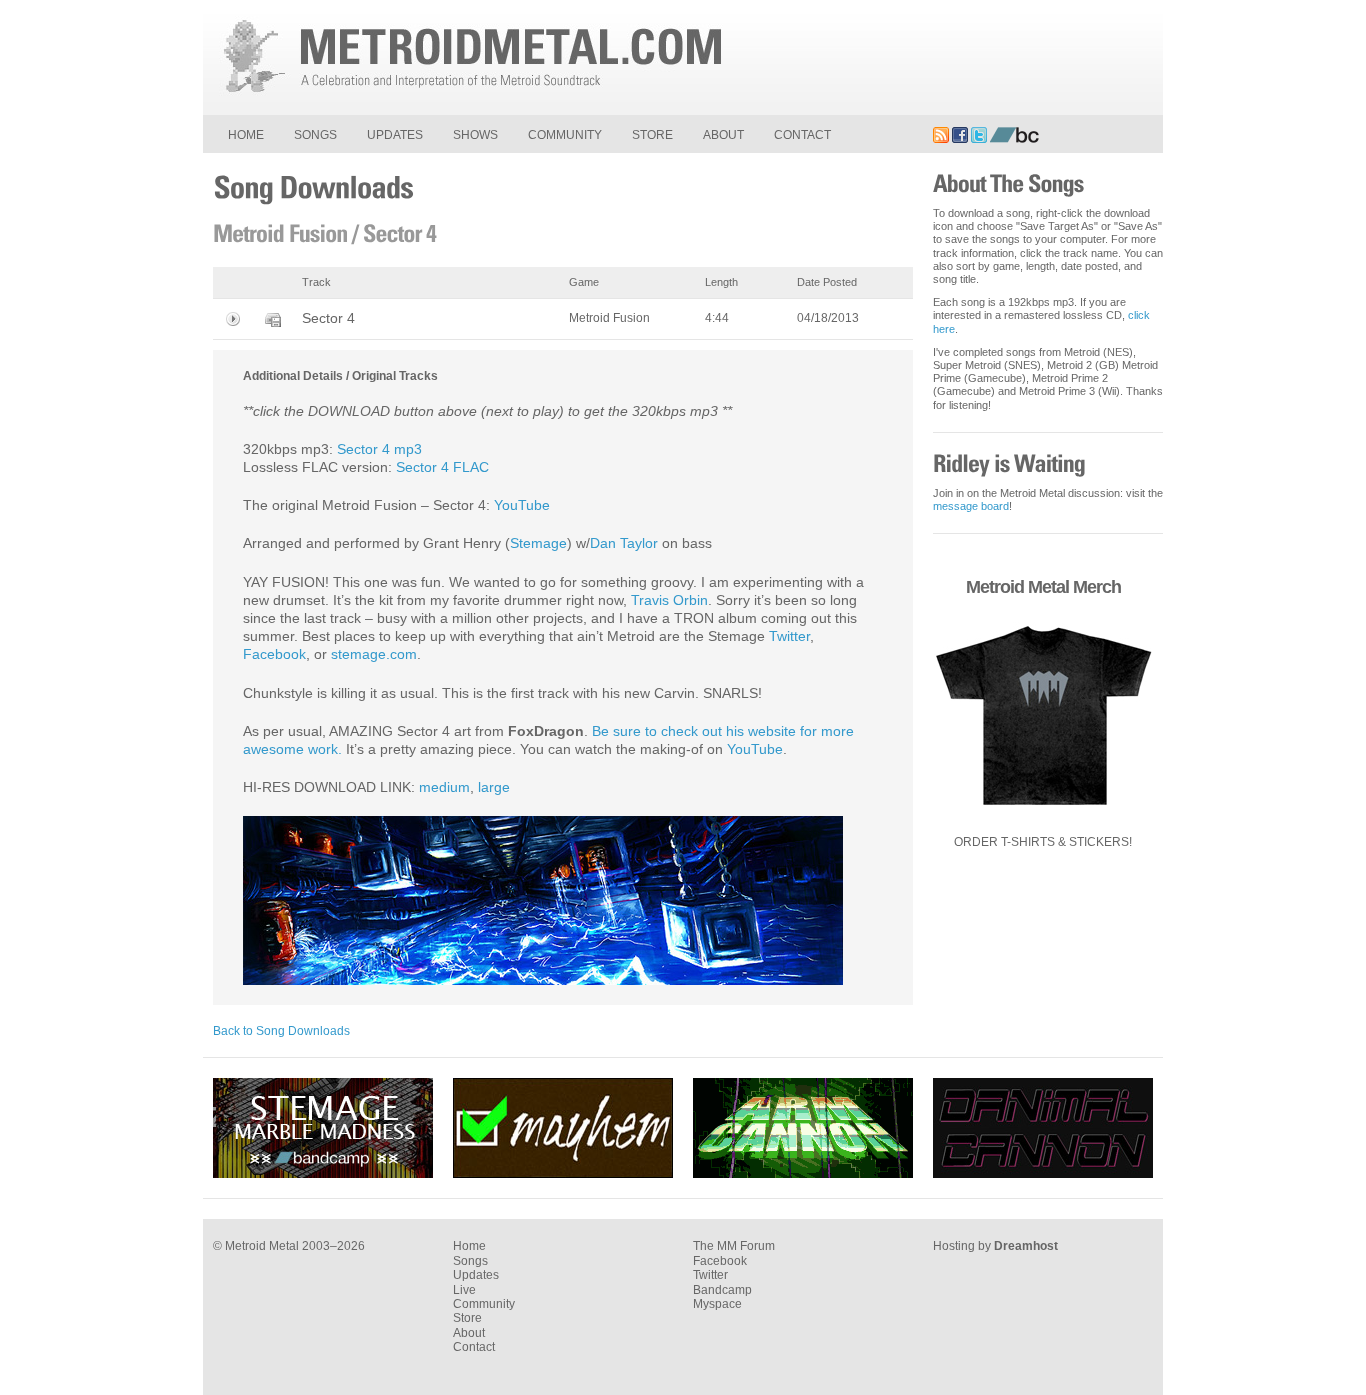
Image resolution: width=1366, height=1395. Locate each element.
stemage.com (374, 654)
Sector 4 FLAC (442, 467)
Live (464, 1290)
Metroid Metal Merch (1043, 587)
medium (444, 787)
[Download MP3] (273, 319)
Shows (475, 135)
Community (565, 135)
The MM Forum (734, 1246)
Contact (802, 135)
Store (652, 135)
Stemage (538, 543)
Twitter (789, 636)
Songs (315, 135)
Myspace (717, 1304)
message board (971, 506)
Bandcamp (722, 1290)
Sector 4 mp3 (379, 449)
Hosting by (995, 1246)
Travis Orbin (669, 600)
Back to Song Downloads (281, 1031)
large (494, 787)
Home (246, 135)
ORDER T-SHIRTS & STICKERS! (1043, 842)
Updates (395, 135)
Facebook (274, 654)
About (723, 135)
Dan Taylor (624, 543)
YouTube (522, 505)
